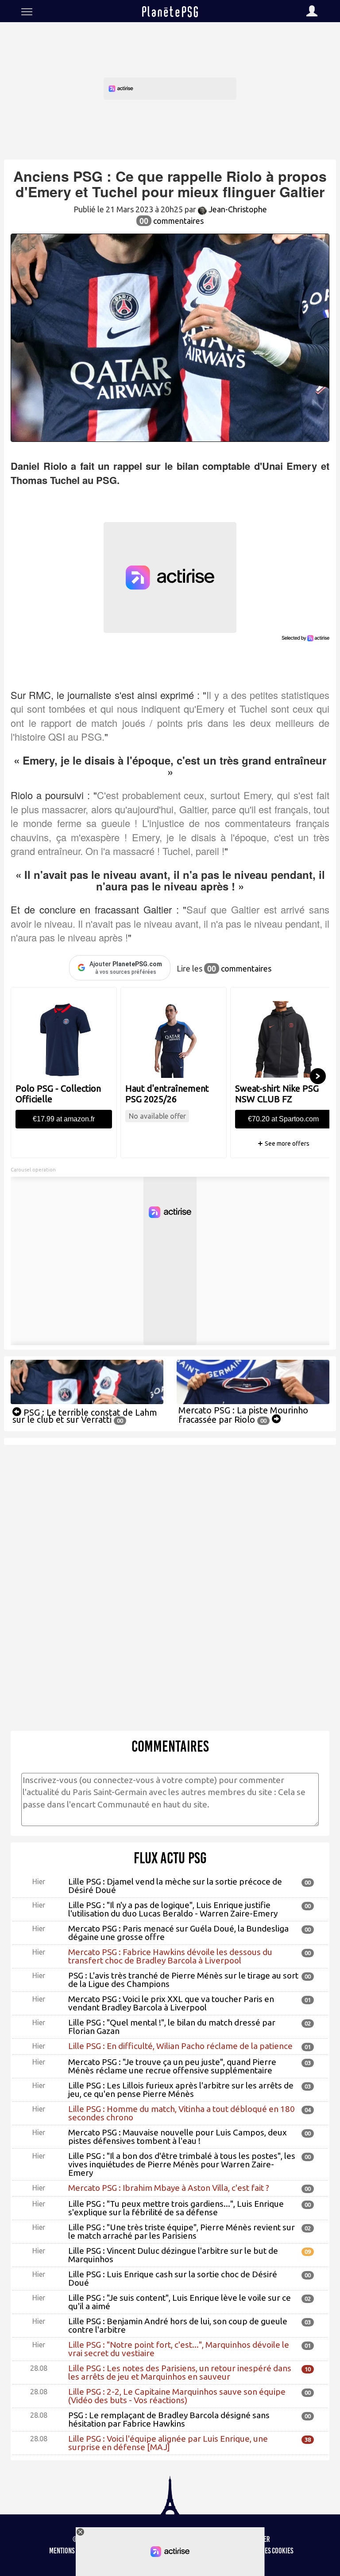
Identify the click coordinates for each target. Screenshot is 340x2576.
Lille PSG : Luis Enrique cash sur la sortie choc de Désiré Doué (173, 2278)
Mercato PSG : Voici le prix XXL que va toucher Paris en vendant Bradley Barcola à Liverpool (171, 2003)
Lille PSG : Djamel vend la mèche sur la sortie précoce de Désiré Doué (175, 1886)
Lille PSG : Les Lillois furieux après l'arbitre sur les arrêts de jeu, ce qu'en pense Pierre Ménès (181, 2090)
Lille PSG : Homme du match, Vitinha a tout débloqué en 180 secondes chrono (182, 2113)
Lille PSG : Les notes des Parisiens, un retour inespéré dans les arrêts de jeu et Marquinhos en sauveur (180, 2372)
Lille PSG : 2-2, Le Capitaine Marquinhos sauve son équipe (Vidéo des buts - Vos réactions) (177, 2396)
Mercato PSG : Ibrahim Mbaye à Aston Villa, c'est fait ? (169, 2188)
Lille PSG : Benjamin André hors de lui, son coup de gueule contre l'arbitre (178, 2325)
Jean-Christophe (237, 209)
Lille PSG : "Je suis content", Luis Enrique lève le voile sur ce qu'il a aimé (180, 2302)
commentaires (172, 221)
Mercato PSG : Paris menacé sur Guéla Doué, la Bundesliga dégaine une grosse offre (178, 1933)
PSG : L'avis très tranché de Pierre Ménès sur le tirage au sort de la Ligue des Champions (183, 1980)
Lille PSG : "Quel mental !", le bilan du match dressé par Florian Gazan (172, 2027)
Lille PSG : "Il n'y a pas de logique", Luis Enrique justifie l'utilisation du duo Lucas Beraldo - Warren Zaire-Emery (173, 1909)
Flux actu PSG (170, 1858)
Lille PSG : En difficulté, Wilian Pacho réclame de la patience (180, 2046)
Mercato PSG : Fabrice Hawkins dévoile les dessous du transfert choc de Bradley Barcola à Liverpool (170, 1956)
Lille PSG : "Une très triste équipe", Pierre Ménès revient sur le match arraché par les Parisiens (182, 2231)
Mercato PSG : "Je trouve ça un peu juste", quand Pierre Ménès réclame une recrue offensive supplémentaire (172, 2066)
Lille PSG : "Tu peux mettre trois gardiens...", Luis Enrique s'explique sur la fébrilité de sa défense (176, 2208)
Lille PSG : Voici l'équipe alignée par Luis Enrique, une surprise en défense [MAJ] (168, 2443)
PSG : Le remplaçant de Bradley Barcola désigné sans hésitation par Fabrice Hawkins (169, 2419)
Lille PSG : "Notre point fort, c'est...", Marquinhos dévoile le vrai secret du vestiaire (179, 2349)
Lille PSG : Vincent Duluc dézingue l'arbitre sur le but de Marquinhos (173, 2255)
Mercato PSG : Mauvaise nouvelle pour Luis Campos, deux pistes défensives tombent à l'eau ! (178, 2137)
